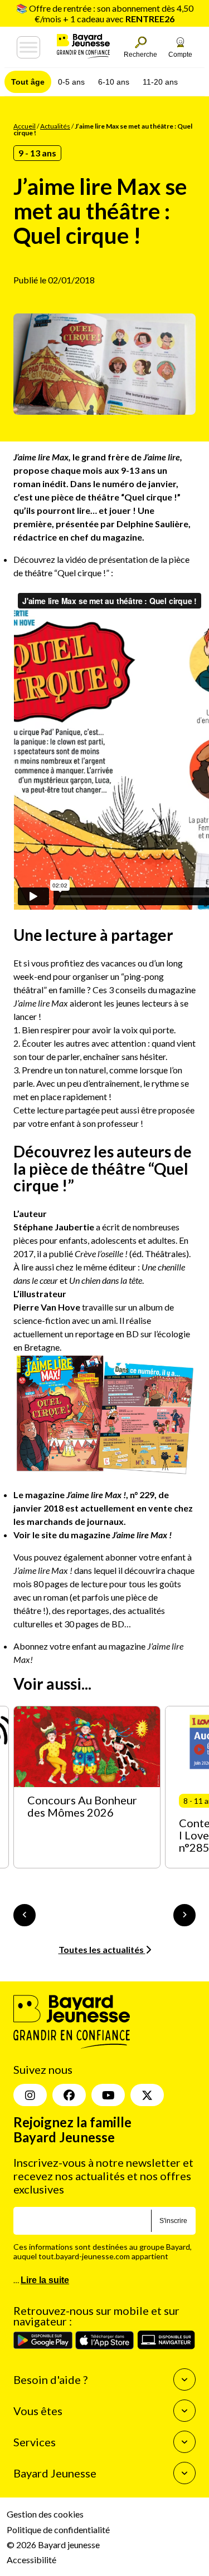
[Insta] (30, 2095)
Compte (180, 55)
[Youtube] (108, 2095)
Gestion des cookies (45, 2514)
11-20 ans (160, 82)
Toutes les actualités (102, 1949)
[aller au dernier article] (25, 1915)
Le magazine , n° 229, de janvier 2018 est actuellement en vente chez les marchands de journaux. (103, 1508)
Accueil (25, 126)
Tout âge (28, 82)
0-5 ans (71, 82)
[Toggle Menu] (28, 47)
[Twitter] (147, 2095)
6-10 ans (114, 82)
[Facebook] (69, 2095)
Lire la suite (45, 2280)
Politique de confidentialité (58, 2530)
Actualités (55, 126)
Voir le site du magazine (93, 1535)
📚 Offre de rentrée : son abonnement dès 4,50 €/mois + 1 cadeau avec (105, 13)
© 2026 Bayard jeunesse (53, 2545)
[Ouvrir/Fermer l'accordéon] (184, 2379)
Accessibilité (31, 2560)
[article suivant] (184, 1915)
